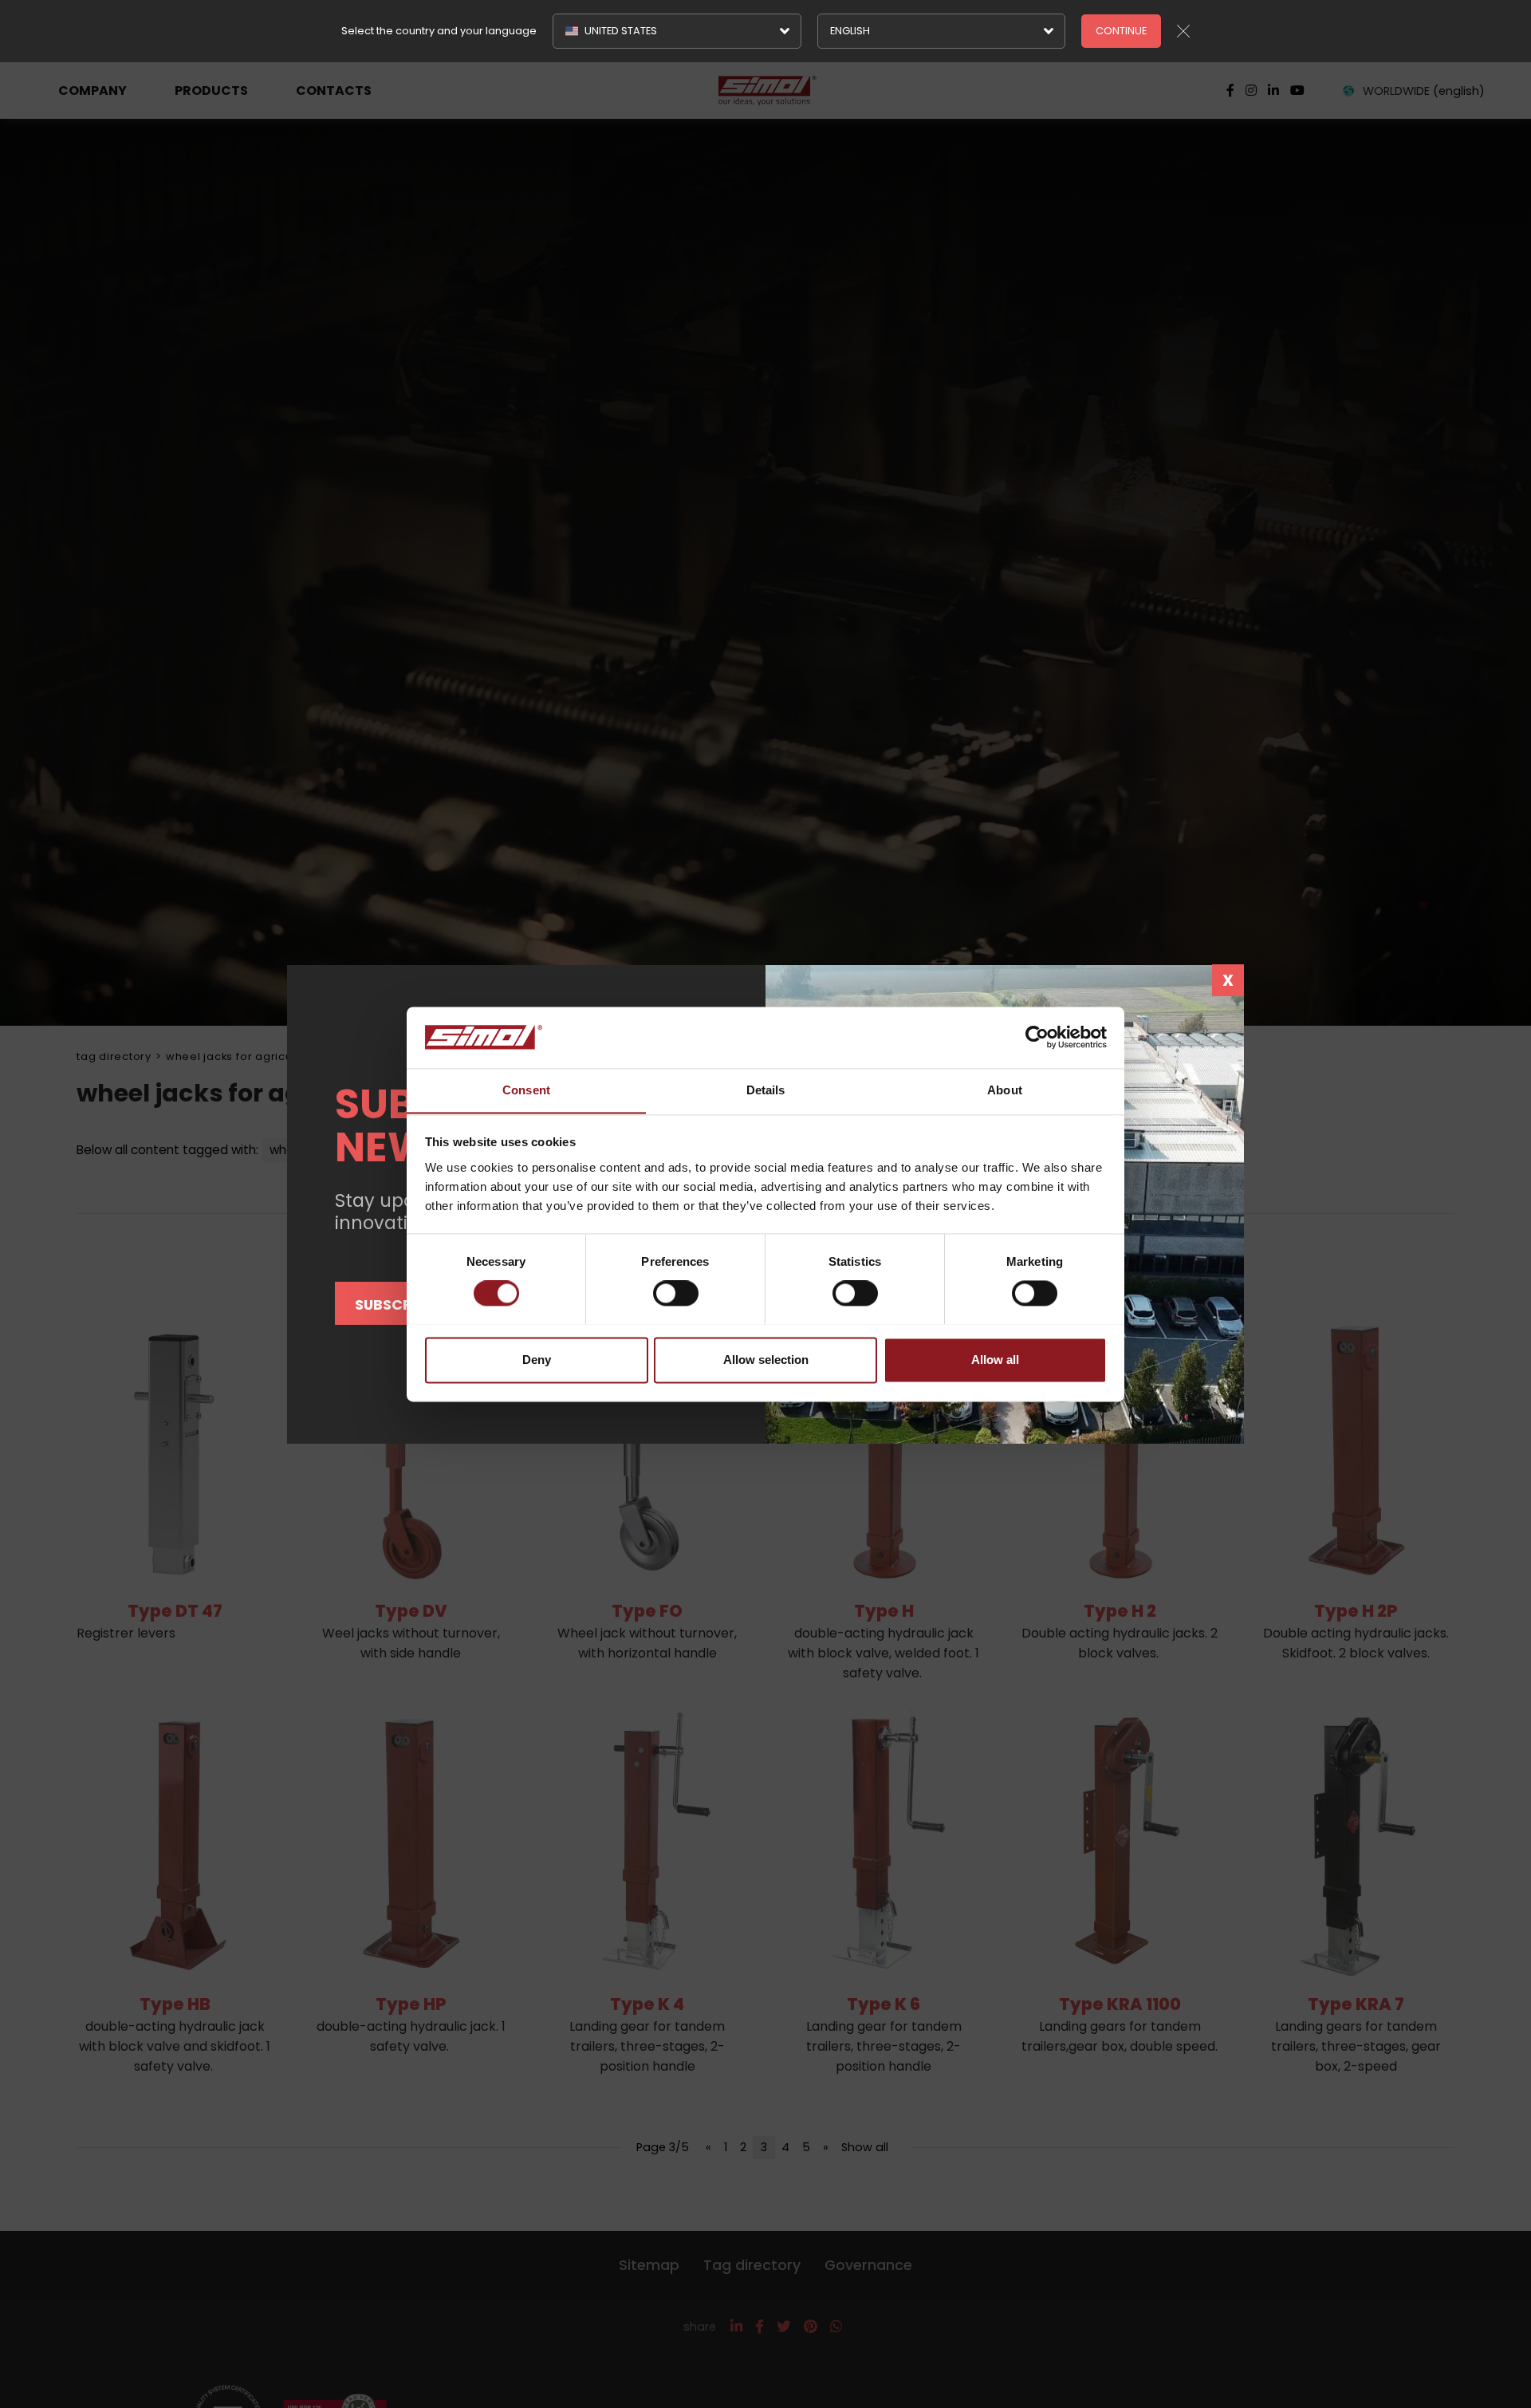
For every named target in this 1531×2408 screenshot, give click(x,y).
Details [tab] (766, 1090)
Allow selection (766, 1360)
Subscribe (394, 1304)
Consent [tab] (526, 1090)
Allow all (995, 1360)
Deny (537, 1360)
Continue (1121, 31)
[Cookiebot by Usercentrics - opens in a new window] (1037, 1037)
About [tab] (1005, 1090)
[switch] (676, 1293)
